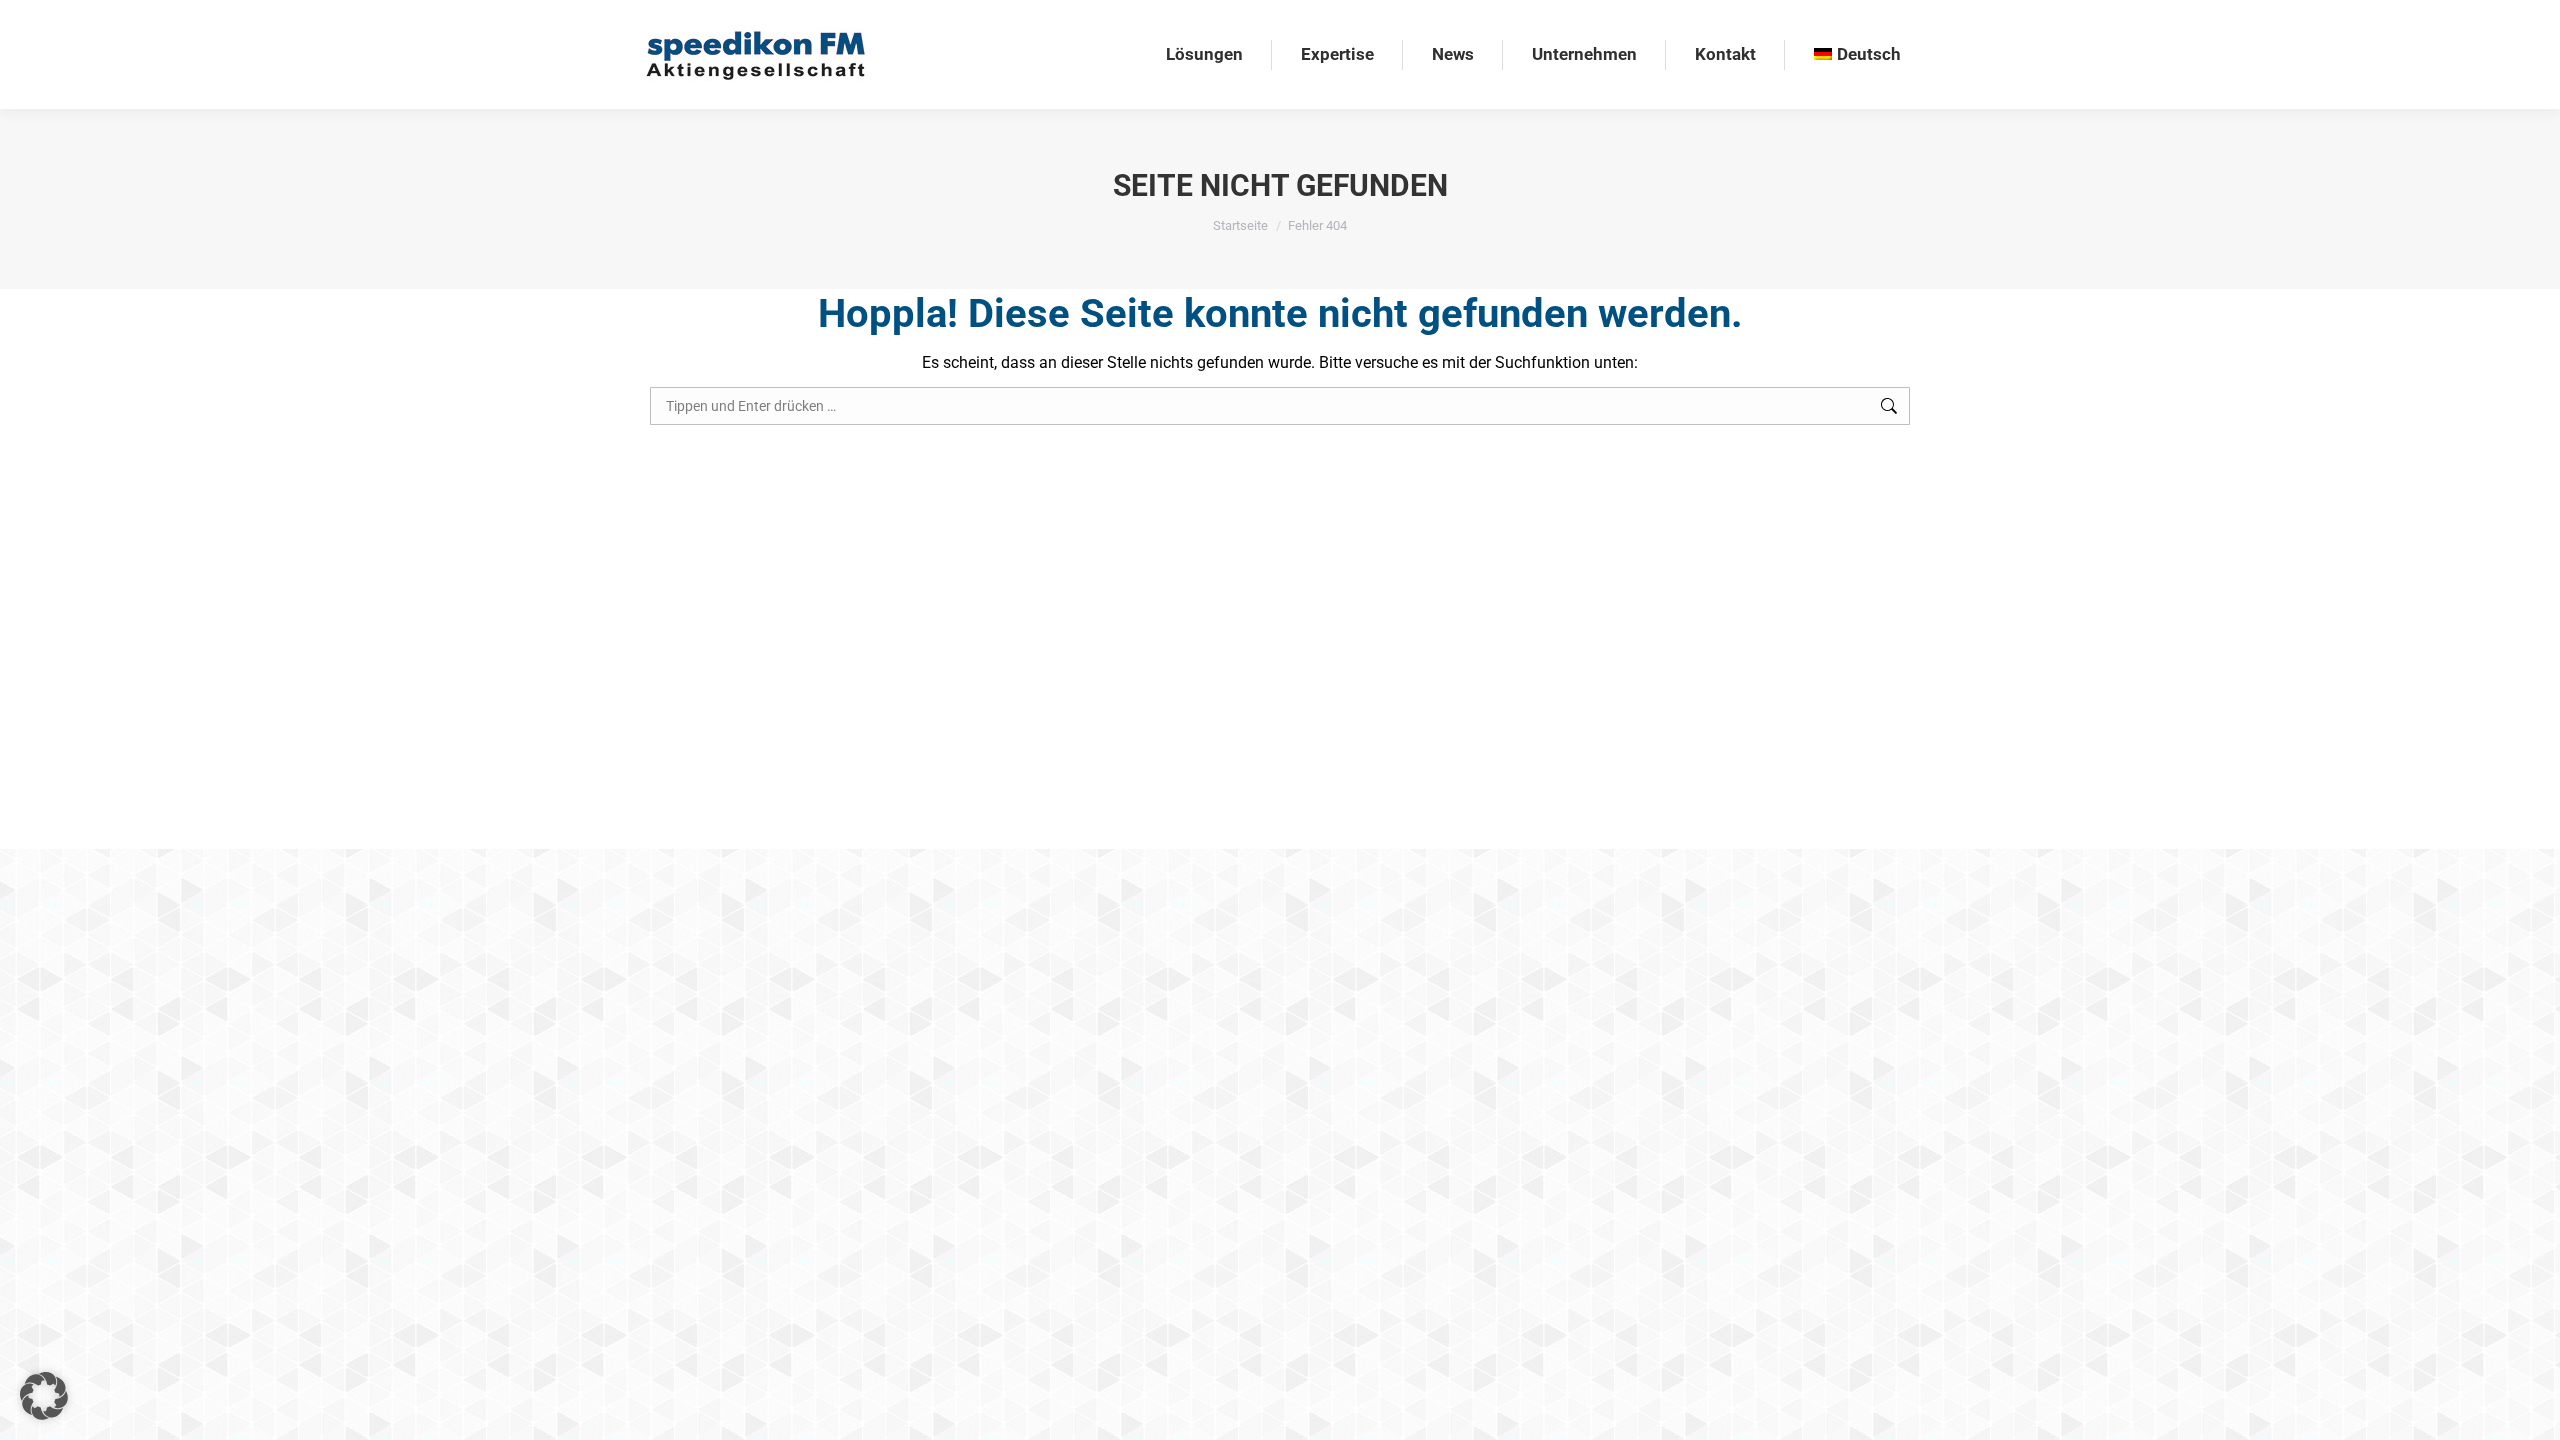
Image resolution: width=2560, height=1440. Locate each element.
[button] (44, 1396)
